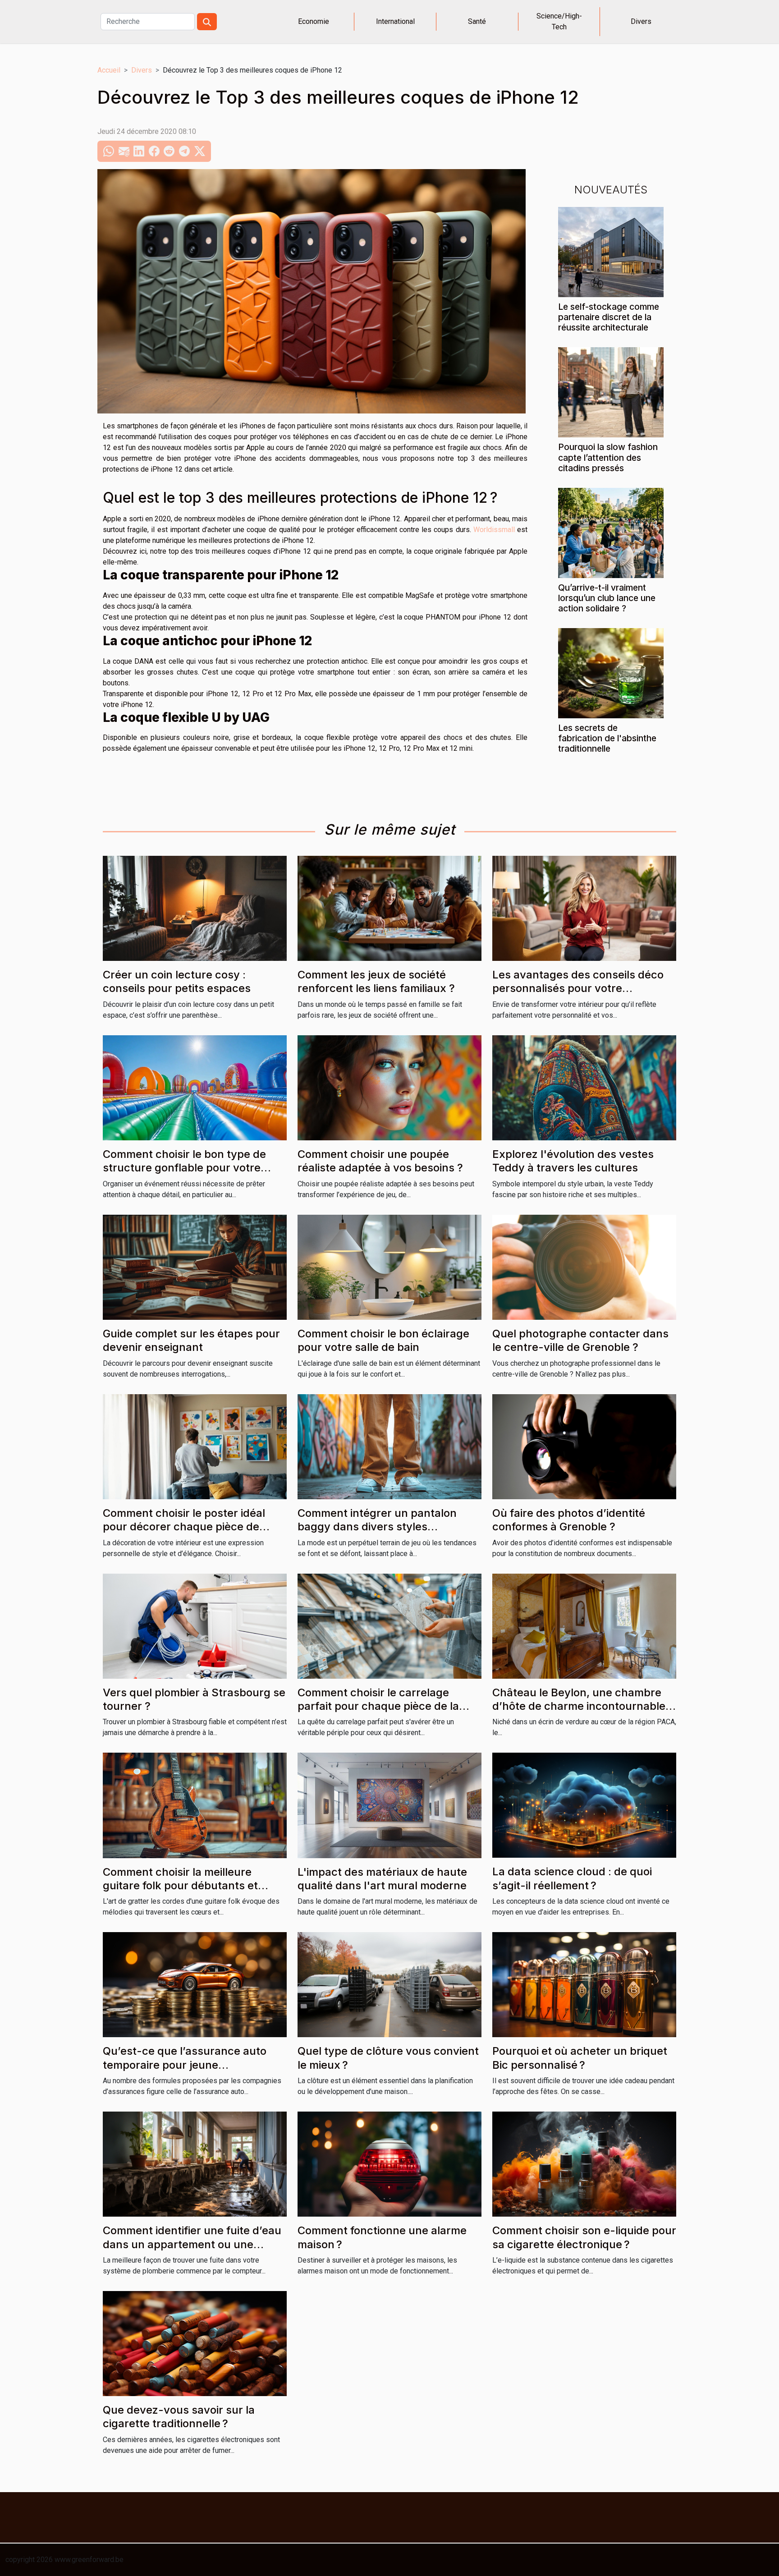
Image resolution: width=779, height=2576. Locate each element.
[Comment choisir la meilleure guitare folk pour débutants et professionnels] (195, 1805)
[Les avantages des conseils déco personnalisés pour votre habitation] (584, 908)
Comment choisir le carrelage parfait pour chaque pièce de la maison (378, 1706)
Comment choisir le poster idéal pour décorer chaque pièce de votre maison (184, 1527)
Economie (314, 21)
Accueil (109, 70)
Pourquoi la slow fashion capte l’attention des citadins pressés (608, 457)
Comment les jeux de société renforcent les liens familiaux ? (376, 981)
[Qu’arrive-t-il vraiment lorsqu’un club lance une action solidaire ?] (611, 532)
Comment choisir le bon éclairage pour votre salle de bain (383, 1340)
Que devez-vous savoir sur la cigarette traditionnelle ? (179, 2417)
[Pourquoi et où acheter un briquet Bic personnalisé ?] (584, 1984)
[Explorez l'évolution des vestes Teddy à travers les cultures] (584, 1087)
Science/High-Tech (559, 21)
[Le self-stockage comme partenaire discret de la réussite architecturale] (611, 252)
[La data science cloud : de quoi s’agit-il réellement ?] (584, 1805)
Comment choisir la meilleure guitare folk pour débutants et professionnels (180, 1886)
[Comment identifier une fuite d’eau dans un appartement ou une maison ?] (195, 2164)
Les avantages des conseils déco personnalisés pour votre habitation (578, 988)
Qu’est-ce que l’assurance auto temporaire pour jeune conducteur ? (185, 2065)
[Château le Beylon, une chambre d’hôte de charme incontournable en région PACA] (584, 1625)
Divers (641, 21)
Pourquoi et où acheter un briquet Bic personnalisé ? (580, 2058)
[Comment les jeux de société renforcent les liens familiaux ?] (389, 908)
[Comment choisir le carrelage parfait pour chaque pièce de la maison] (389, 1625)
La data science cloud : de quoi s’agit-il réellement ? (572, 1878)
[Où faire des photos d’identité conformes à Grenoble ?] (584, 1446)
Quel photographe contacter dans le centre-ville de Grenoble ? (580, 1340)
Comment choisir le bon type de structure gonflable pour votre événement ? (184, 1168)
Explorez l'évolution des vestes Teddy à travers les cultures (573, 1161)
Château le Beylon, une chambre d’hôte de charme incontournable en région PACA (579, 1706)
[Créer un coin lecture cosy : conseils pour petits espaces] (195, 908)
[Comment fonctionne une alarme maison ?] (389, 2164)
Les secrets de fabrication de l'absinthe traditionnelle (607, 738)
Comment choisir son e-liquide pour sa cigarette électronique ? (584, 2237)
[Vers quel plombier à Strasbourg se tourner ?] (195, 1625)
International (395, 21)
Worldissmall (494, 530)
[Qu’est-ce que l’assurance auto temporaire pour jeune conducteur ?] (195, 1984)
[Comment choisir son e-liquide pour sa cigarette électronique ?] (584, 2164)
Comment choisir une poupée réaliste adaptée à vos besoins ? (380, 1161)
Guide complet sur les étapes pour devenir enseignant (191, 1340)
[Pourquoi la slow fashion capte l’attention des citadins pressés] (611, 392)
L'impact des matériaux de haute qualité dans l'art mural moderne (382, 1879)
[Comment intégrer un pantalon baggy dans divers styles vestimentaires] (389, 1446)
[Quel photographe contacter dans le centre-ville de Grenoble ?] (584, 1266)
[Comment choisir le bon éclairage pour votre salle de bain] (389, 1266)
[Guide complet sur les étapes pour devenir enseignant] (195, 1266)
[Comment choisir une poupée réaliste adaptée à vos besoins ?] (389, 1087)
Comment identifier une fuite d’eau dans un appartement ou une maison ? (192, 2244)
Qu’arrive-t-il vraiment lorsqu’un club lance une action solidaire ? (607, 598)
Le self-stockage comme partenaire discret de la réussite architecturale (609, 317)
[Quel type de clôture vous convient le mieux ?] (389, 1984)
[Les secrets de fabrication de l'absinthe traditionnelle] (611, 673)
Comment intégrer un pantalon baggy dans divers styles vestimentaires (377, 1527)
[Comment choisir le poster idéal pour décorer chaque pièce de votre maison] (195, 1446)
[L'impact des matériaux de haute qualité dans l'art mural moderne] (389, 1805)
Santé (477, 21)
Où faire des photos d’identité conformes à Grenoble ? (569, 1520)
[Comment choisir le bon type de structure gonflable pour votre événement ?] (195, 1087)
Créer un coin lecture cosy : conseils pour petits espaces (177, 981)
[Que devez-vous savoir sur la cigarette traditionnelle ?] (195, 2343)
